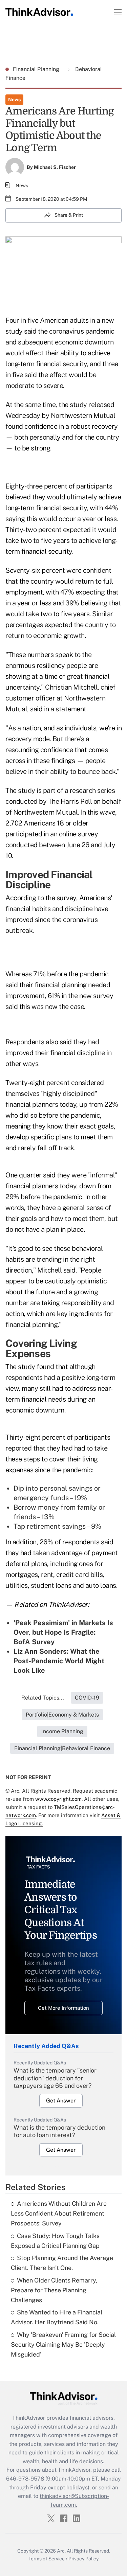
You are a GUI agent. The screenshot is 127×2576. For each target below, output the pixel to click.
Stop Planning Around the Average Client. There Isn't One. (62, 2263)
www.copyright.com (58, 1799)
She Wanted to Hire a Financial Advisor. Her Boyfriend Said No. (57, 2317)
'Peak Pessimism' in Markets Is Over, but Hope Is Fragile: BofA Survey (63, 1632)
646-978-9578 (25, 2479)
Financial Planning (37, 69)
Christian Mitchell (71, 687)
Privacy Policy (83, 2559)
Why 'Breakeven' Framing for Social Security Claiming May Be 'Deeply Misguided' (63, 2344)
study (78, 405)
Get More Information (63, 2008)
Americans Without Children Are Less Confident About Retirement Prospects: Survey (59, 2213)
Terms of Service (47, 2559)
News (14, 100)
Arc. (61, 2551)
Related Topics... (43, 1698)
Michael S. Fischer (55, 167)
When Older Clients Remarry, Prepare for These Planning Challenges (54, 2290)
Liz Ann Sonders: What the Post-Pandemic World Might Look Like (59, 1661)
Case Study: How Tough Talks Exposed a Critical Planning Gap (55, 2241)
